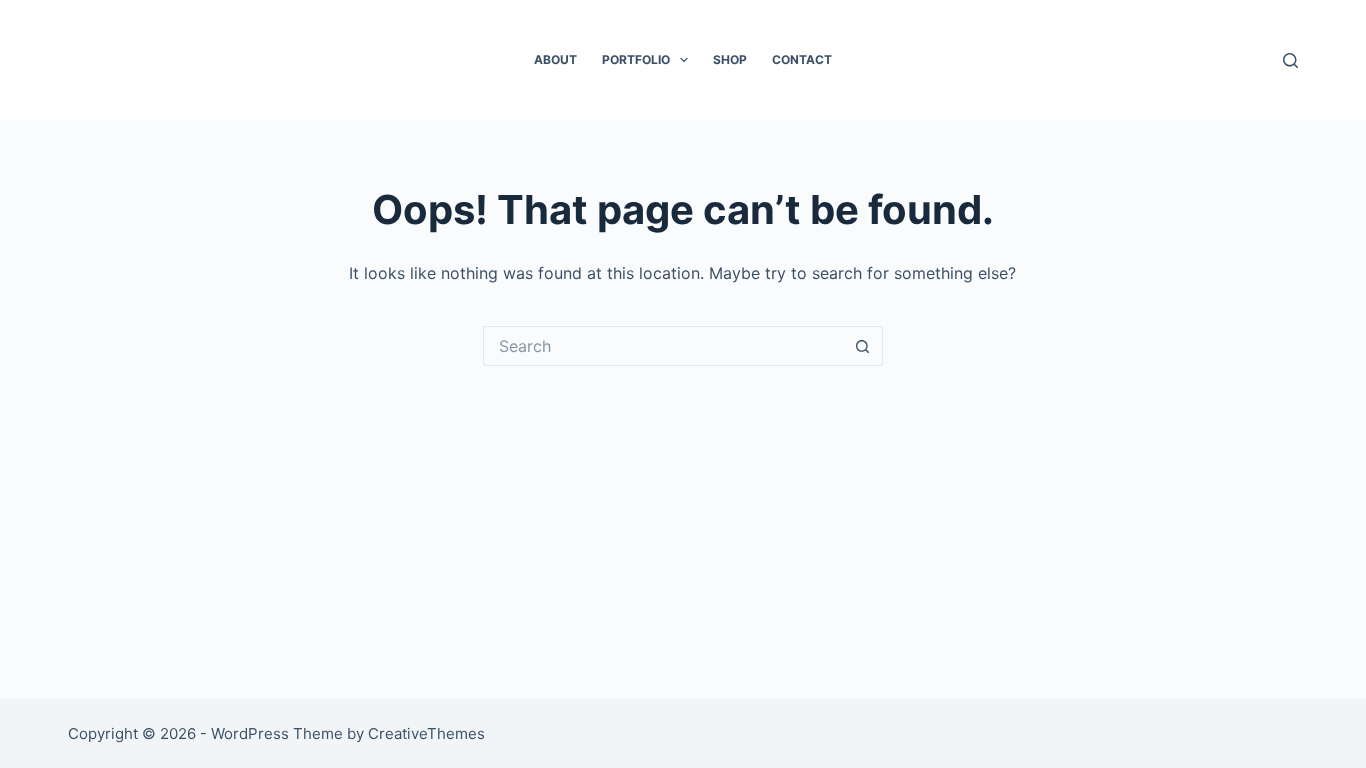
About (555, 59)
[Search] (1290, 60)
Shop (730, 59)
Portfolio (636, 59)
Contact (802, 59)
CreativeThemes (426, 733)
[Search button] (863, 346)
